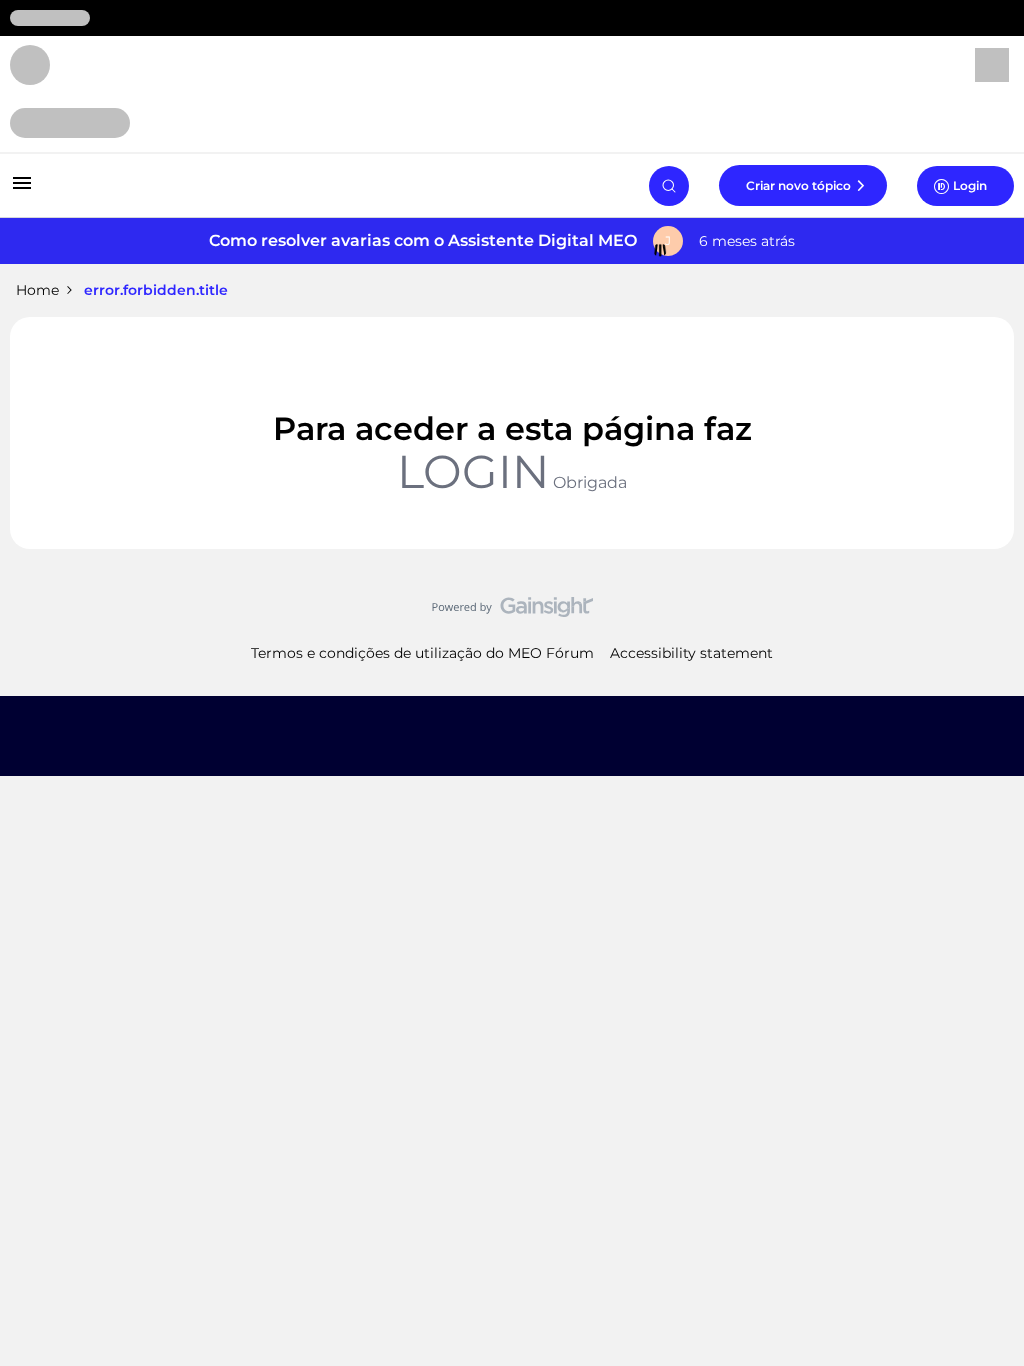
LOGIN (473, 471)
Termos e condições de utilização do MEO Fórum (422, 653)
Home (37, 290)
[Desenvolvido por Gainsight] (512, 612)
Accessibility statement (691, 653)
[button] (22, 190)
